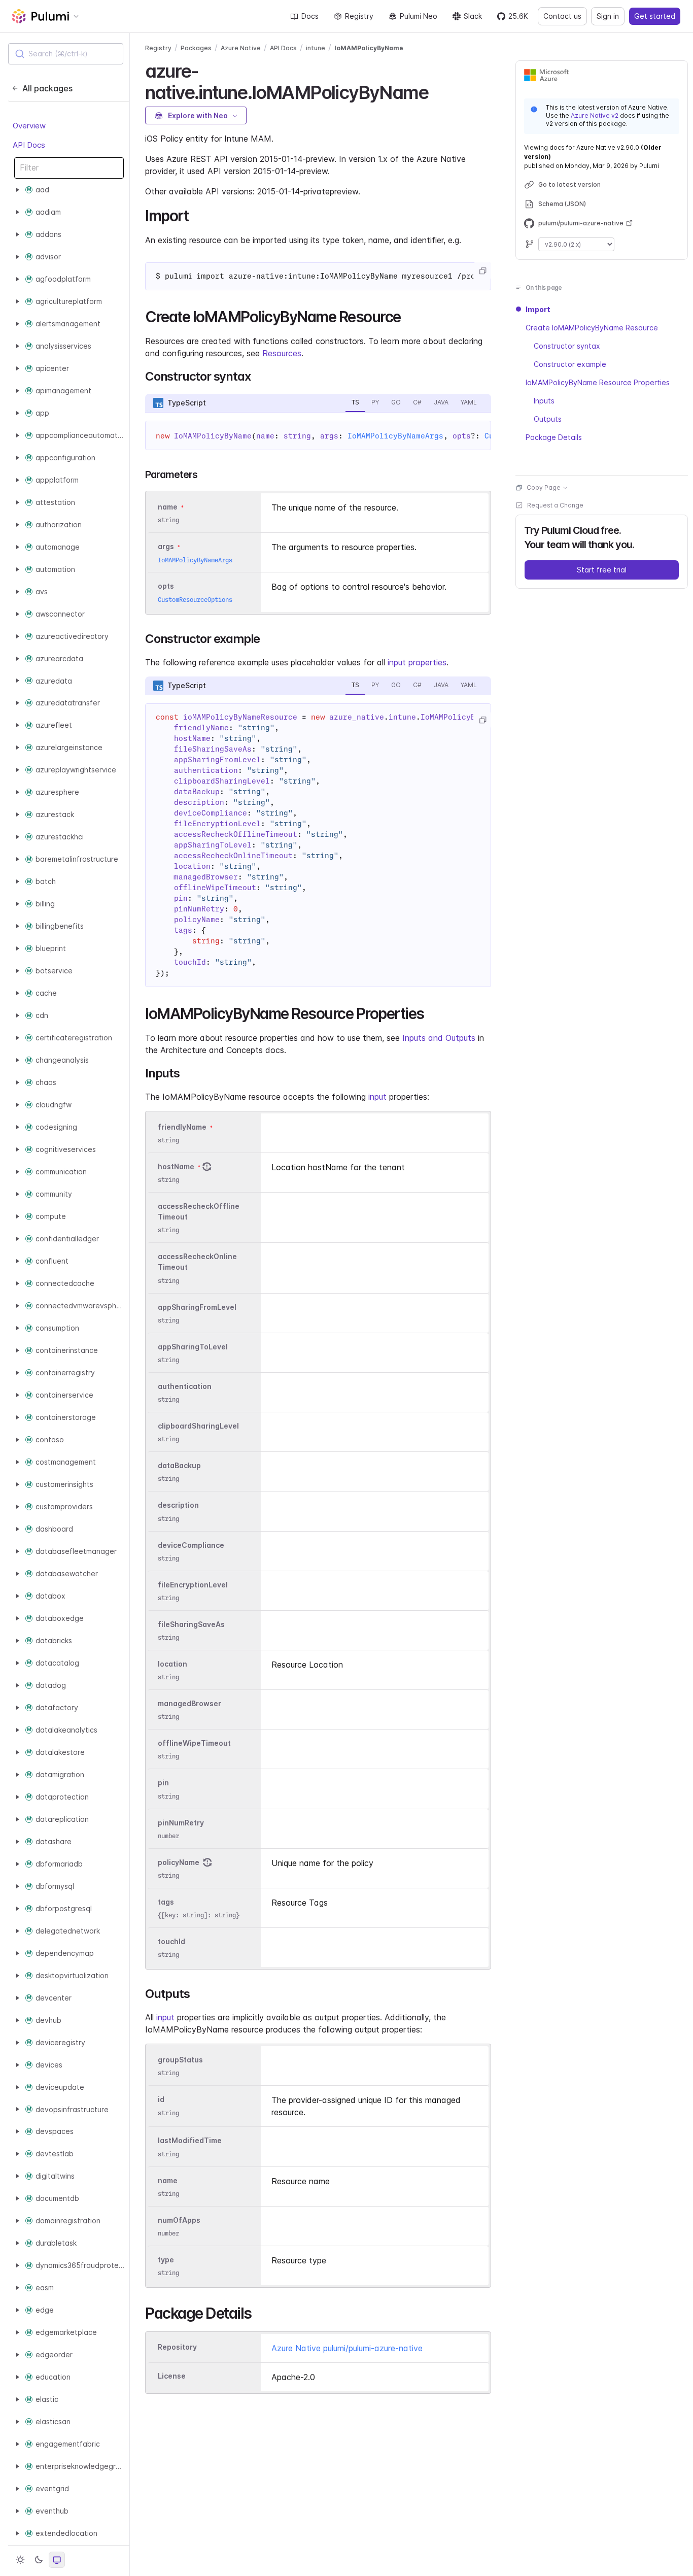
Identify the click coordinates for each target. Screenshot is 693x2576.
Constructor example (570, 364)
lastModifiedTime (190, 2141)
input (377, 1097)
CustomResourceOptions (195, 600)
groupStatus (180, 2060)
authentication (185, 1386)
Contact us (562, 16)
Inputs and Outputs (439, 1038)
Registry (359, 16)
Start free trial (602, 570)
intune (316, 48)
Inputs (544, 401)
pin (163, 1783)
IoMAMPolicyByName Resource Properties (598, 382)
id (161, 2100)
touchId (171, 1941)
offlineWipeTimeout (194, 1743)
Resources (282, 353)
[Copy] (482, 271)
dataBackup (179, 1465)
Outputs (548, 419)
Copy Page (544, 487)
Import (538, 309)
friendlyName (182, 1127)
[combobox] (66, 54)
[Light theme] (20, 2560)
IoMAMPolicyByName (369, 48)
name (168, 2180)
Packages (196, 48)
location (172, 1664)
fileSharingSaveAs (191, 1624)
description (178, 1505)
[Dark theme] (39, 2560)
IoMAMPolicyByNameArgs (395, 436)
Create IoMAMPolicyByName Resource (592, 328)
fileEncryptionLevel (193, 1585)
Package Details (554, 437)
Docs (310, 16)
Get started (655, 16)
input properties (417, 662)
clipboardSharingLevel (198, 1426)
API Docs (29, 145)
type (166, 2260)
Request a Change (555, 505)
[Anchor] (437, 91)
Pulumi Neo (419, 16)
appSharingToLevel (193, 1347)
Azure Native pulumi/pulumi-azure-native (347, 2348)
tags (166, 1902)
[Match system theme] (57, 2560)
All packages (47, 88)
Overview (29, 126)
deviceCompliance (191, 1545)
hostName (176, 1166)
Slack (473, 16)
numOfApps (179, 2220)
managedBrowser (189, 1703)
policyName (179, 1862)
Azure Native (241, 48)
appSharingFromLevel (197, 1307)
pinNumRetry (181, 1823)
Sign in (608, 16)
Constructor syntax (567, 346)
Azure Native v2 (595, 115)
